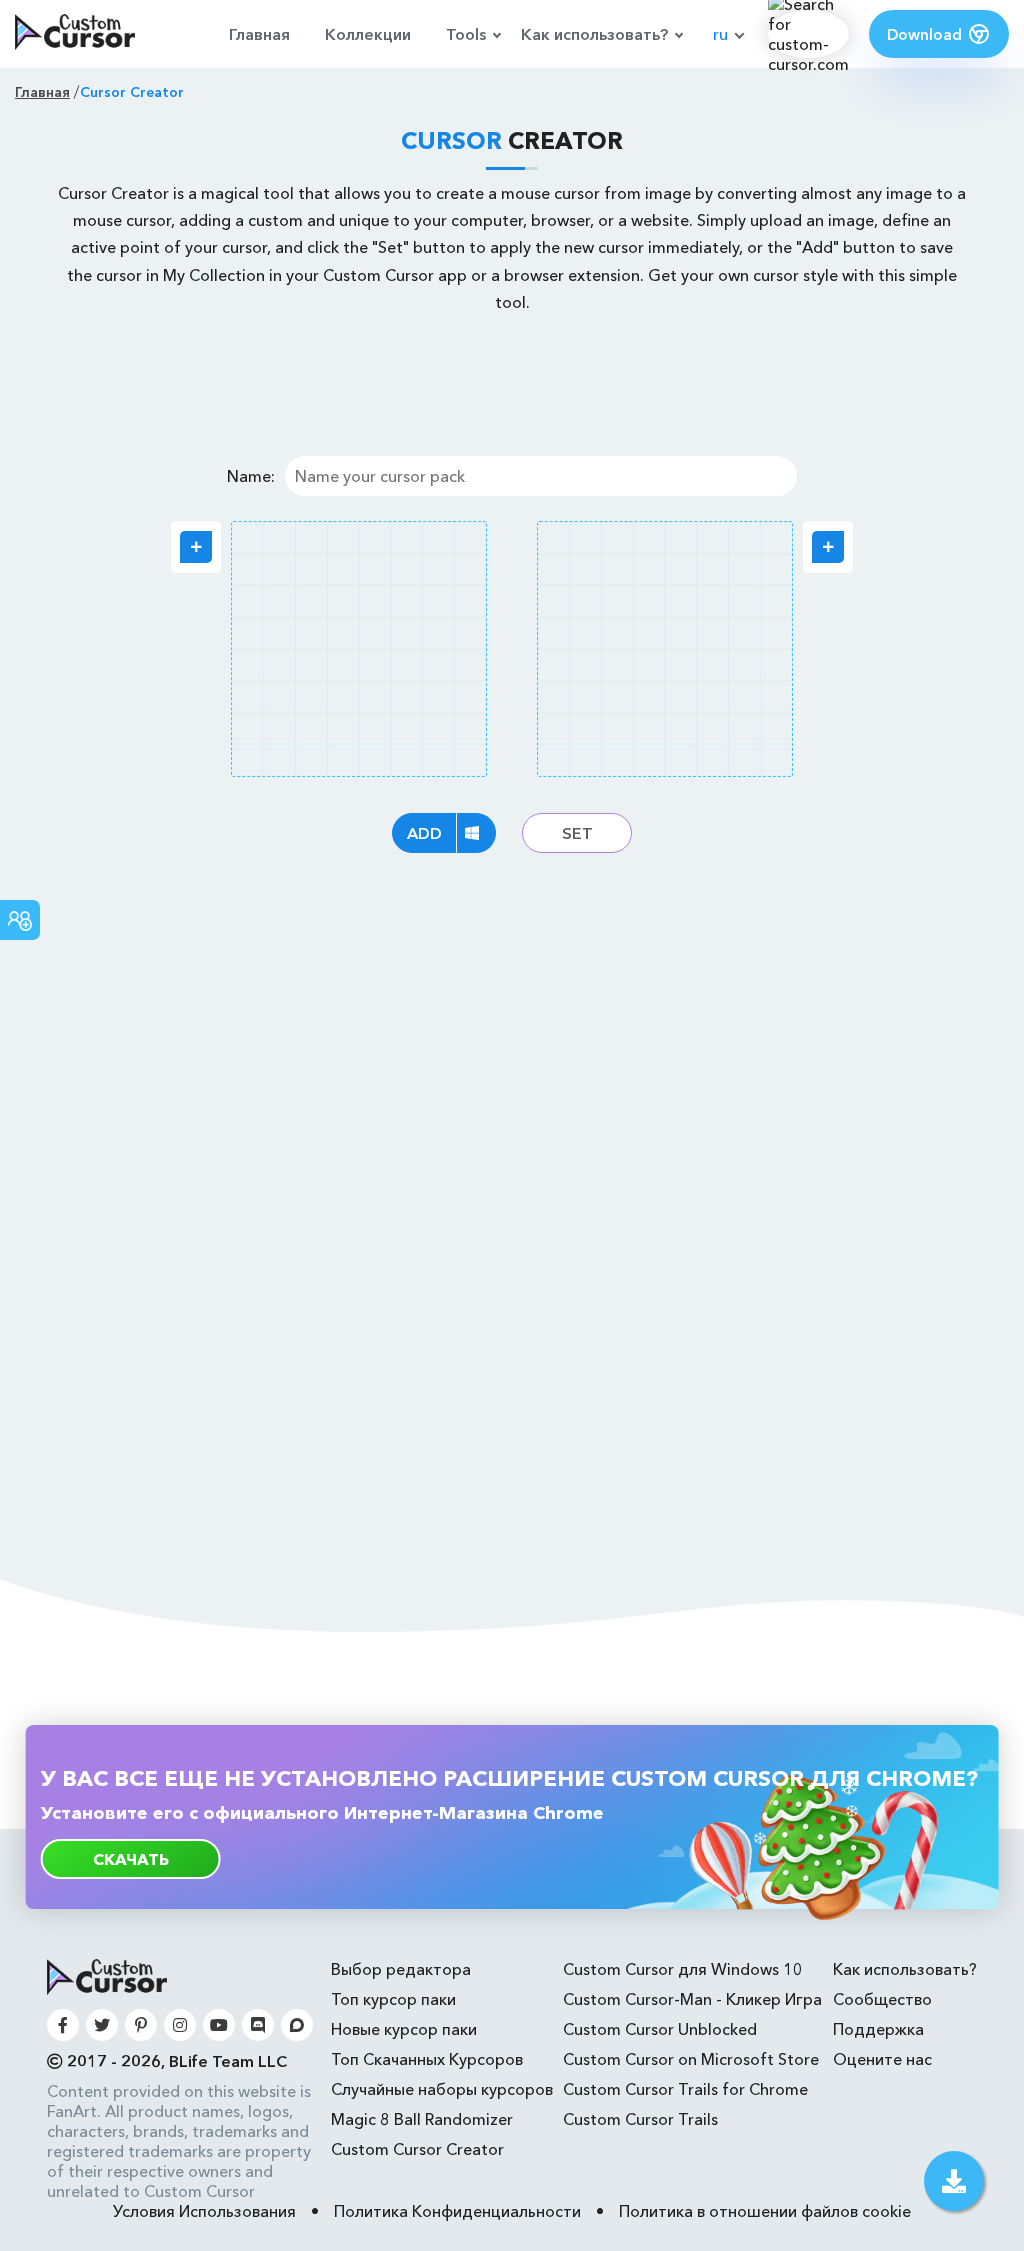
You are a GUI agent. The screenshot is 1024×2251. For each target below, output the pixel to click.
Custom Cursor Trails (640, 2119)
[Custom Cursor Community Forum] (297, 2025)
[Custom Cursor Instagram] (180, 2025)
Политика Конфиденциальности (457, 2211)
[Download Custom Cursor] (954, 2181)
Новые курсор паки (404, 2029)
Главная (259, 34)
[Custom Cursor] (75, 34)
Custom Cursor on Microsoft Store (691, 2059)
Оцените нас (882, 2059)
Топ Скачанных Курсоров (427, 2059)
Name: (251, 476)
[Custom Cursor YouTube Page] (219, 2025)
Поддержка (878, 2029)
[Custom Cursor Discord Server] (258, 2025)
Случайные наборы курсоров (442, 2089)
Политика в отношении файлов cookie (765, 2211)
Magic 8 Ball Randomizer (422, 2119)
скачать (131, 1859)
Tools (466, 34)
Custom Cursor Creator (417, 2149)
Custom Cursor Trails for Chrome (685, 2089)
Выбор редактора (401, 1969)
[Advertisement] (512, 381)
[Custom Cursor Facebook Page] (63, 2025)
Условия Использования (204, 2211)
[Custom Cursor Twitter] (102, 2025)
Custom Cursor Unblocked (660, 2029)
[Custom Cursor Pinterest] (141, 2025)
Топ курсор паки (393, 1999)
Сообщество (882, 1999)
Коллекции (368, 34)
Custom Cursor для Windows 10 (683, 1969)
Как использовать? (594, 34)
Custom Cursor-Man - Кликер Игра (692, 1999)
